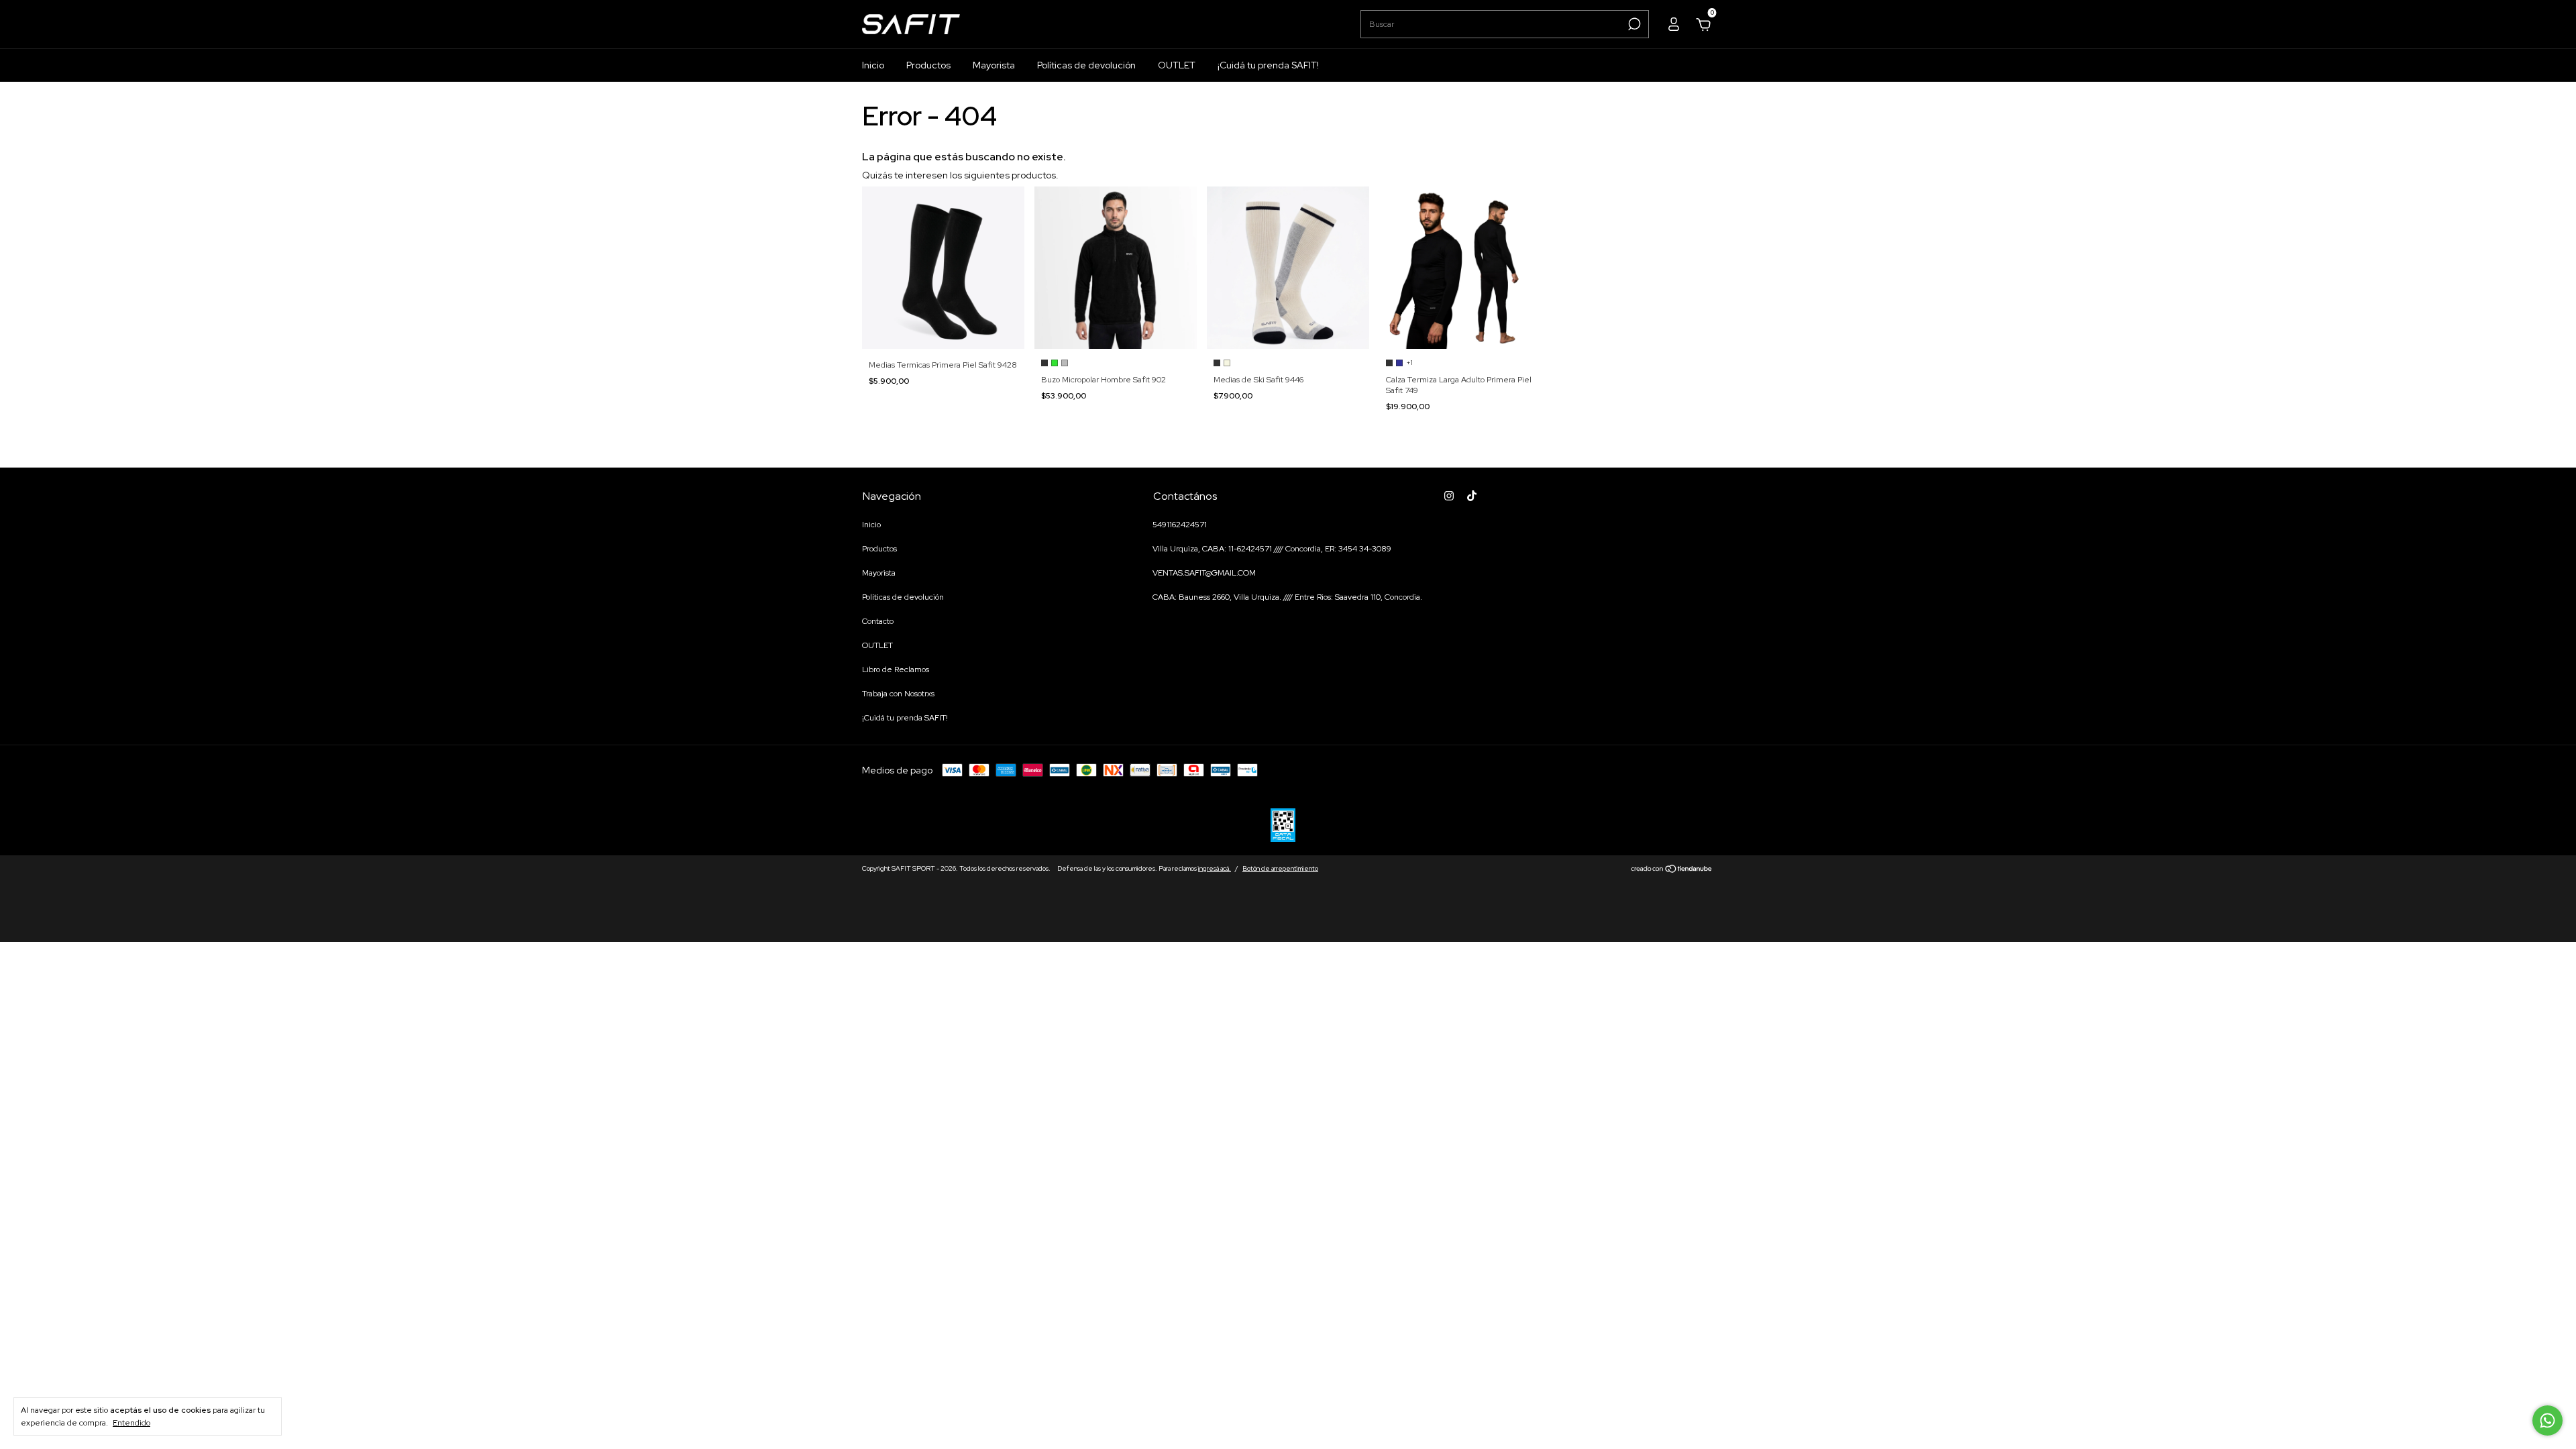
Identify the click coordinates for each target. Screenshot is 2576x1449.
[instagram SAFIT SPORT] (1449, 496)
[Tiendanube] (1672, 870)
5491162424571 (1180, 525)
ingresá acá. (1215, 868)
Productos (928, 65)
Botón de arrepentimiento (1280, 868)
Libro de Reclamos (896, 669)
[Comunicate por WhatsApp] (2547, 1420)
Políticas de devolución (1086, 65)
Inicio (873, 65)
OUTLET (1177, 65)
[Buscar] (1633, 24)
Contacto (878, 621)
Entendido (131, 1423)
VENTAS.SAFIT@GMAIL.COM (1204, 573)
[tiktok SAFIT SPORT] (1472, 496)
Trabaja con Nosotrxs (898, 694)
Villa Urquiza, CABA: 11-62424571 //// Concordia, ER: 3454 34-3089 (1272, 549)
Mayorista (994, 65)
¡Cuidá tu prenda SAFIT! (1268, 65)
